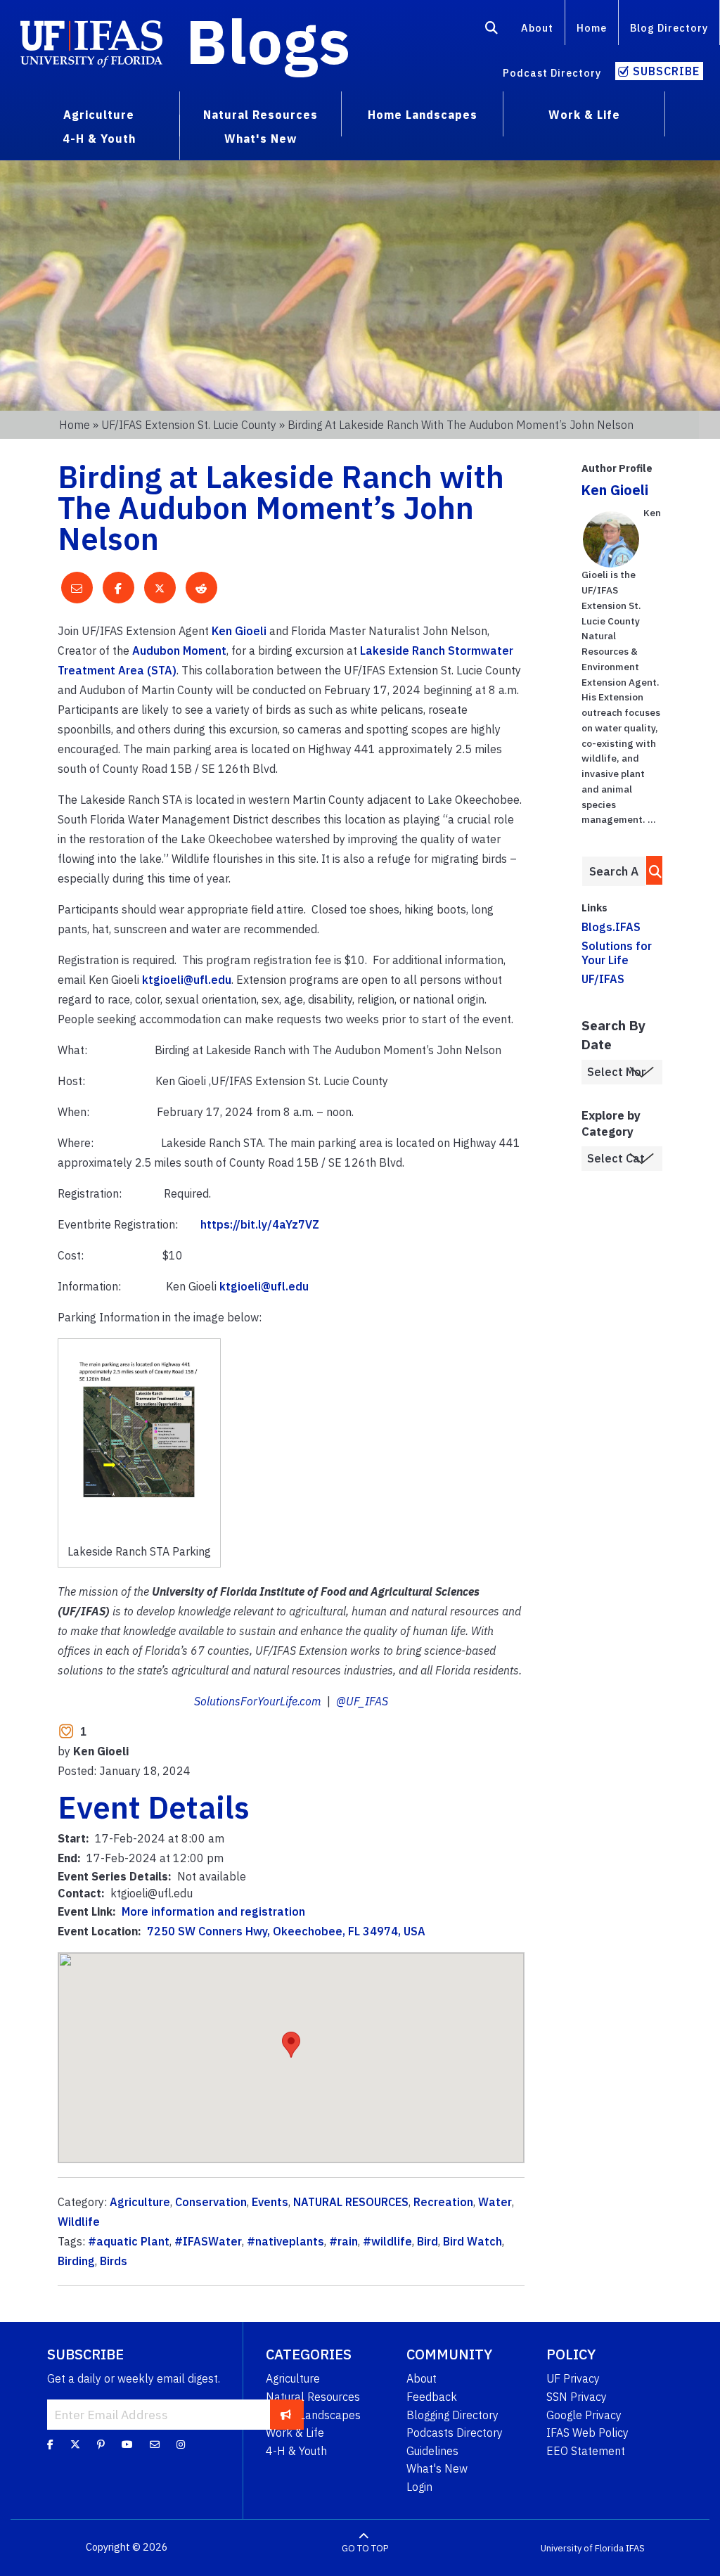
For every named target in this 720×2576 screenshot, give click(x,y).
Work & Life (295, 2433)
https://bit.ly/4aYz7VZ (261, 1224)
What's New (437, 2468)
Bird (427, 2241)
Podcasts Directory (455, 2433)
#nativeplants (285, 2241)
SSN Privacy (577, 2397)
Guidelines (432, 2451)
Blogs (268, 41)
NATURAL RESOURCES (351, 2202)
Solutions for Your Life (617, 953)
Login (419, 2487)
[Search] (492, 30)
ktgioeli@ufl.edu (187, 980)
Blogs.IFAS (611, 927)
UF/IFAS (603, 979)
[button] (291, 2045)
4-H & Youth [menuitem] (99, 139)
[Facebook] (50, 2444)
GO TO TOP (365, 2548)
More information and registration (213, 1911)
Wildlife (79, 2222)
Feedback (432, 2397)
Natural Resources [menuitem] (261, 115)
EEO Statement (586, 2451)
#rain (343, 2241)
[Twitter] (75, 2444)
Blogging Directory (452, 2415)
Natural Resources (313, 2397)
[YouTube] (127, 2444)
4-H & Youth (296, 2451)
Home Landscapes (313, 2415)
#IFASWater (208, 2241)
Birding (76, 2261)
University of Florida (582, 2548)
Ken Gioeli (239, 631)
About (537, 28)
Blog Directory (669, 28)
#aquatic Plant (129, 2241)
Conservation (211, 2202)
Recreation (443, 2202)
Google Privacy (584, 2415)
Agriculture (140, 2202)
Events (270, 2202)
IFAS (635, 2548)
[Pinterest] (101, 2444)
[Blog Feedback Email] (155, 2444)
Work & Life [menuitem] (584, 115)
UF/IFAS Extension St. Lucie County (189, 425)
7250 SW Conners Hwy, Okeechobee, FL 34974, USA (286, 1931)
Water (495, 2202)
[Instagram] (181, 2444)
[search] (651, 870)
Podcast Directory (552, 73)
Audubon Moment (179, 651)
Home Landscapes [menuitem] (423, 115)
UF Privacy (573, 2378)
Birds (114, 2261)
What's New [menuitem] (261, 139)
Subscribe (666, 71)
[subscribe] (286, 2414)
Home (592, 28)
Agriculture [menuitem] (99, 115)
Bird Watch (472, 2241)
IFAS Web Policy (587, 2433)
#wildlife (387, 2241)
